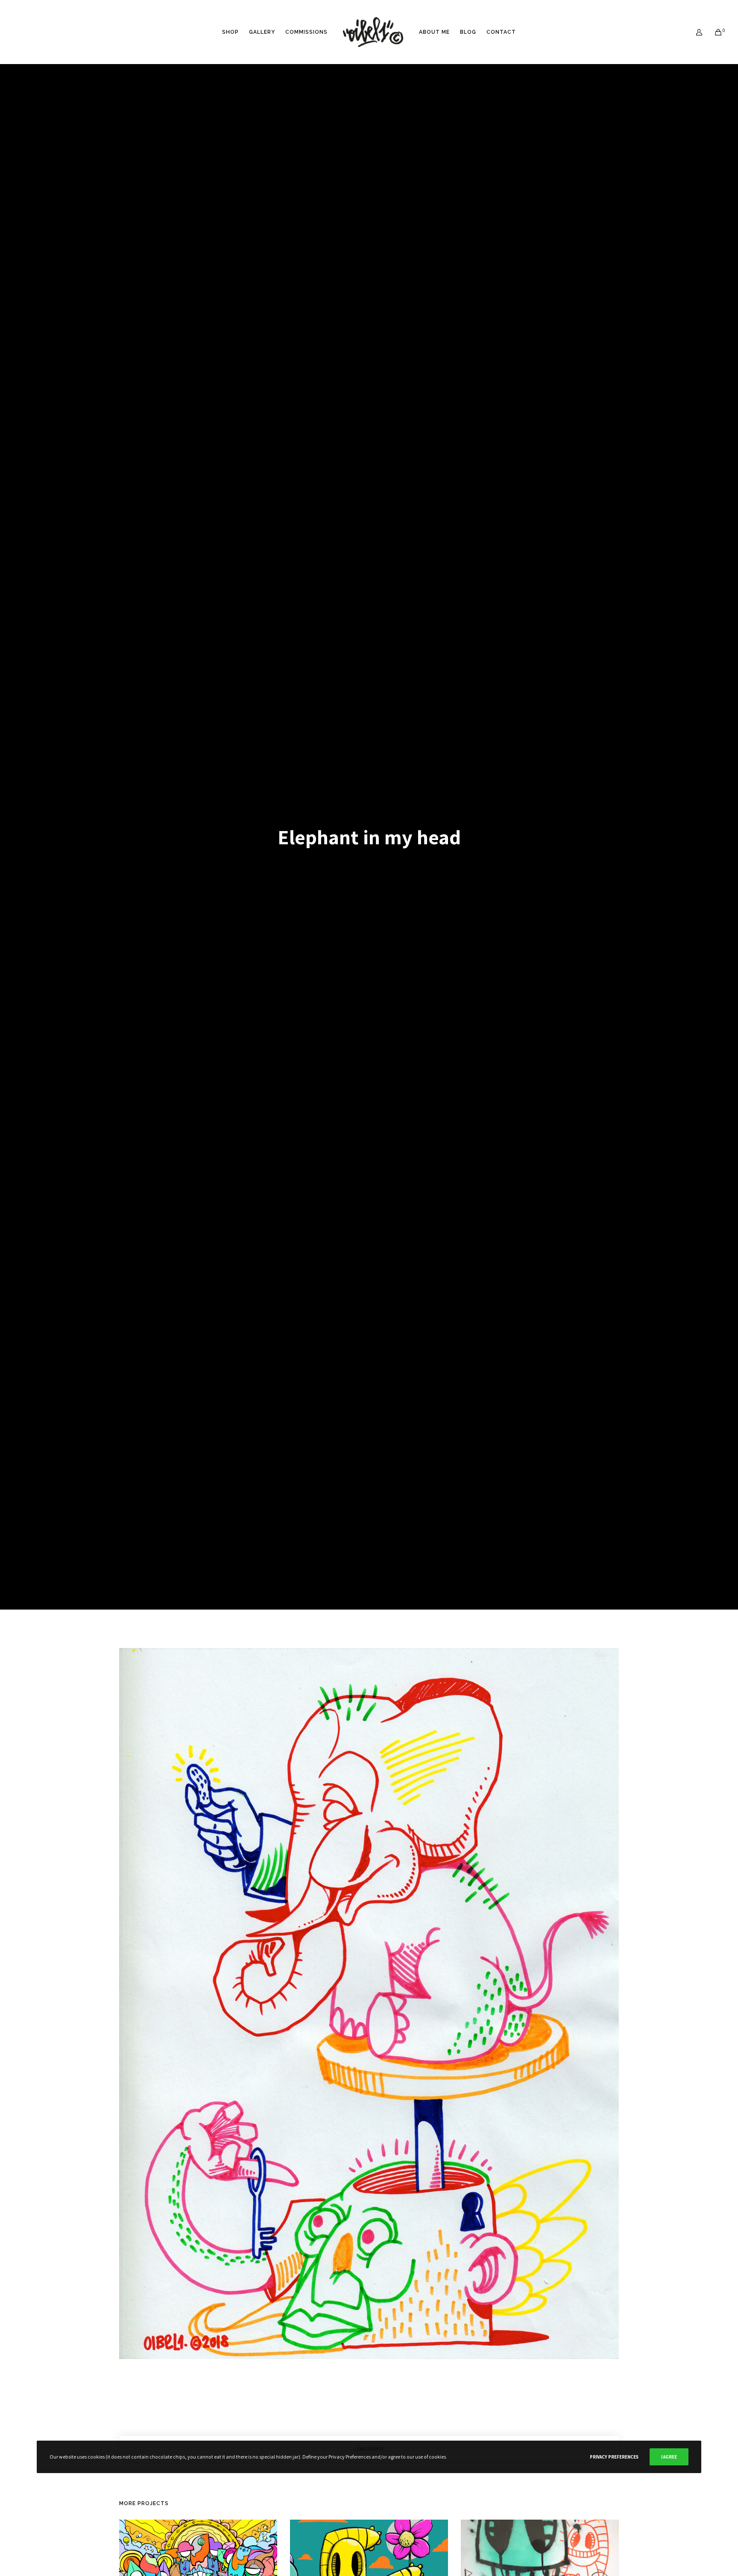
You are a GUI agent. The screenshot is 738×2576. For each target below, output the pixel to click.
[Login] (694, 32)
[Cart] (713, 32)
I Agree (669, 2457)
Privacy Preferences (614, 2457)
